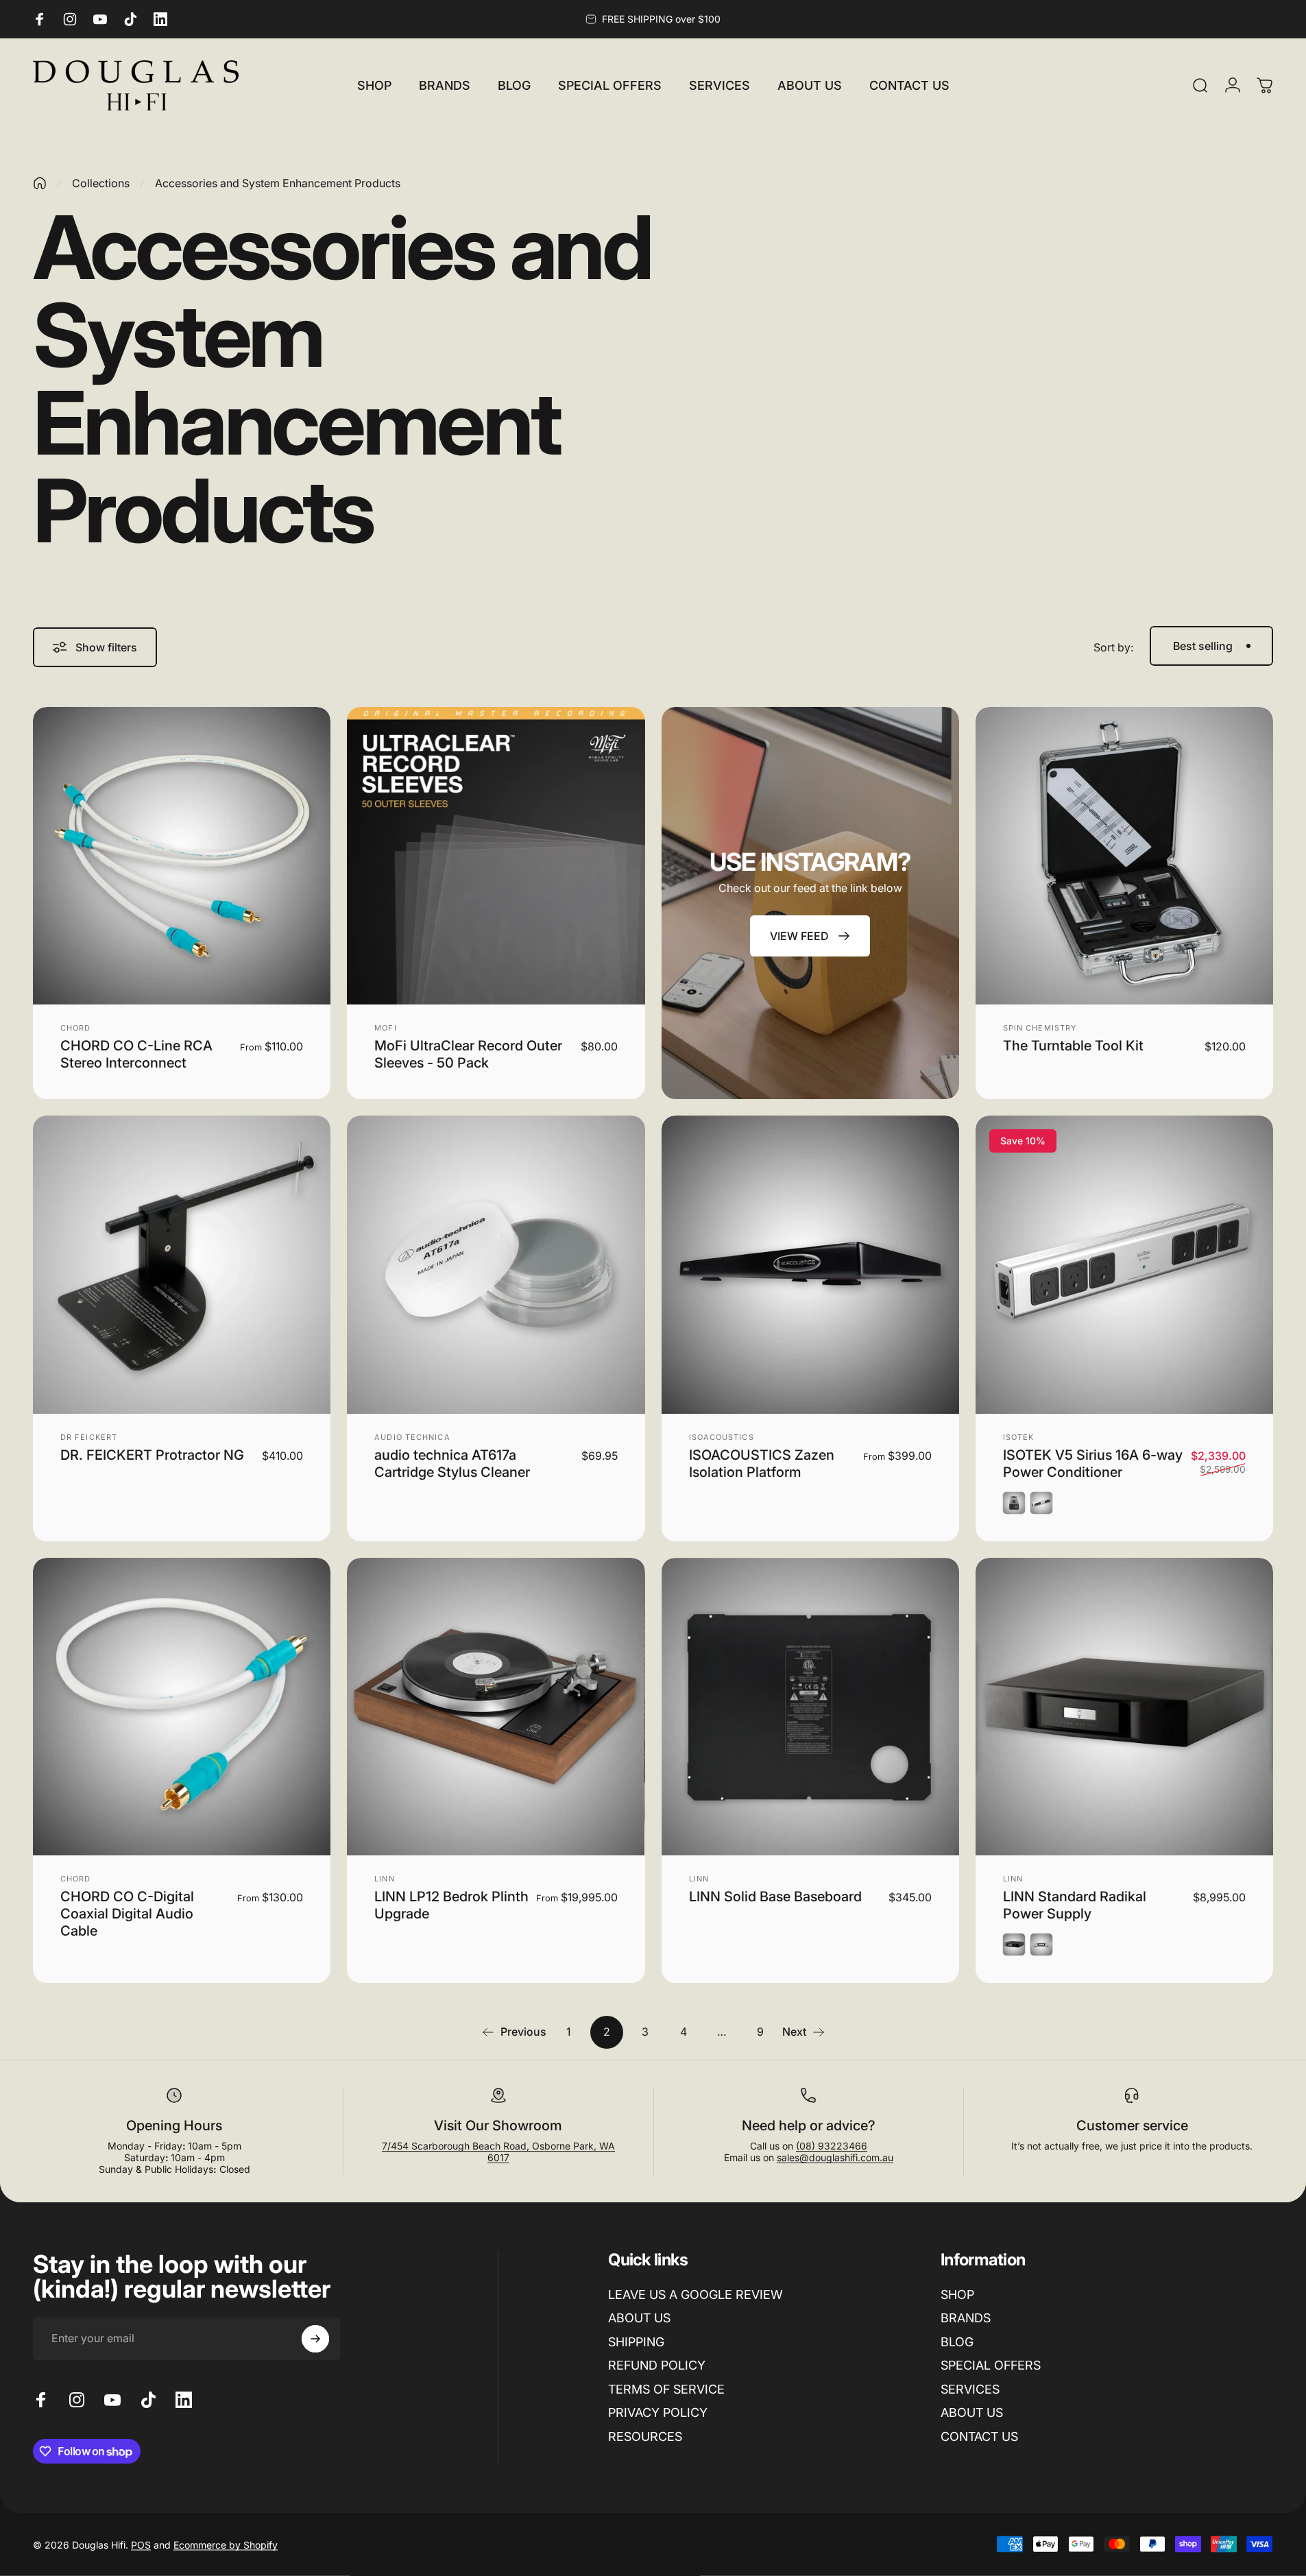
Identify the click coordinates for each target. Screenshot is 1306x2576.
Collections (101, 183)
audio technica (412, 1437)
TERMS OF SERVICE (666, 2389)
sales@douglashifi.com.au (835, 2157)
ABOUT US (639, 2318)
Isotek (1019, 1437)
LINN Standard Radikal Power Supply (1075, 1905)
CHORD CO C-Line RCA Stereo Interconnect (136, 1054)
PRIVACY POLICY (658, 2412)
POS (141, 2544)
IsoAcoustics (722, 1437)
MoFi (385, 1028)
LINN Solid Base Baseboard (775, 1897)
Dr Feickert (89, 1437)
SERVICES (970, 2389)
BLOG (957, 2342)
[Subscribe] (315, 2339)
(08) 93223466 (832, 2146)
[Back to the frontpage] (40, 183)
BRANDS (966, 2318)
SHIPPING (636, 2342)
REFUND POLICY (657, 2365)
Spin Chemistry (1040, 1028)
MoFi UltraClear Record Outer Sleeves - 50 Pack (468, 1054)
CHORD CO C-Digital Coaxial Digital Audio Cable (127, 1914)
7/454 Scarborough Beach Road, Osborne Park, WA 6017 (498, 2152)
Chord (76, 1028)
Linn (384, 1879)
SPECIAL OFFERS (991, 2365)
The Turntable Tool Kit (1073, 1046)
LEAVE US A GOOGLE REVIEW (696, 2295)
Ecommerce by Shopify (226, 2544)
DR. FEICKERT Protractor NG (152, 1455)
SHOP (957, 2295)
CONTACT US (979, 2436)
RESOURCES (645, 2436)
